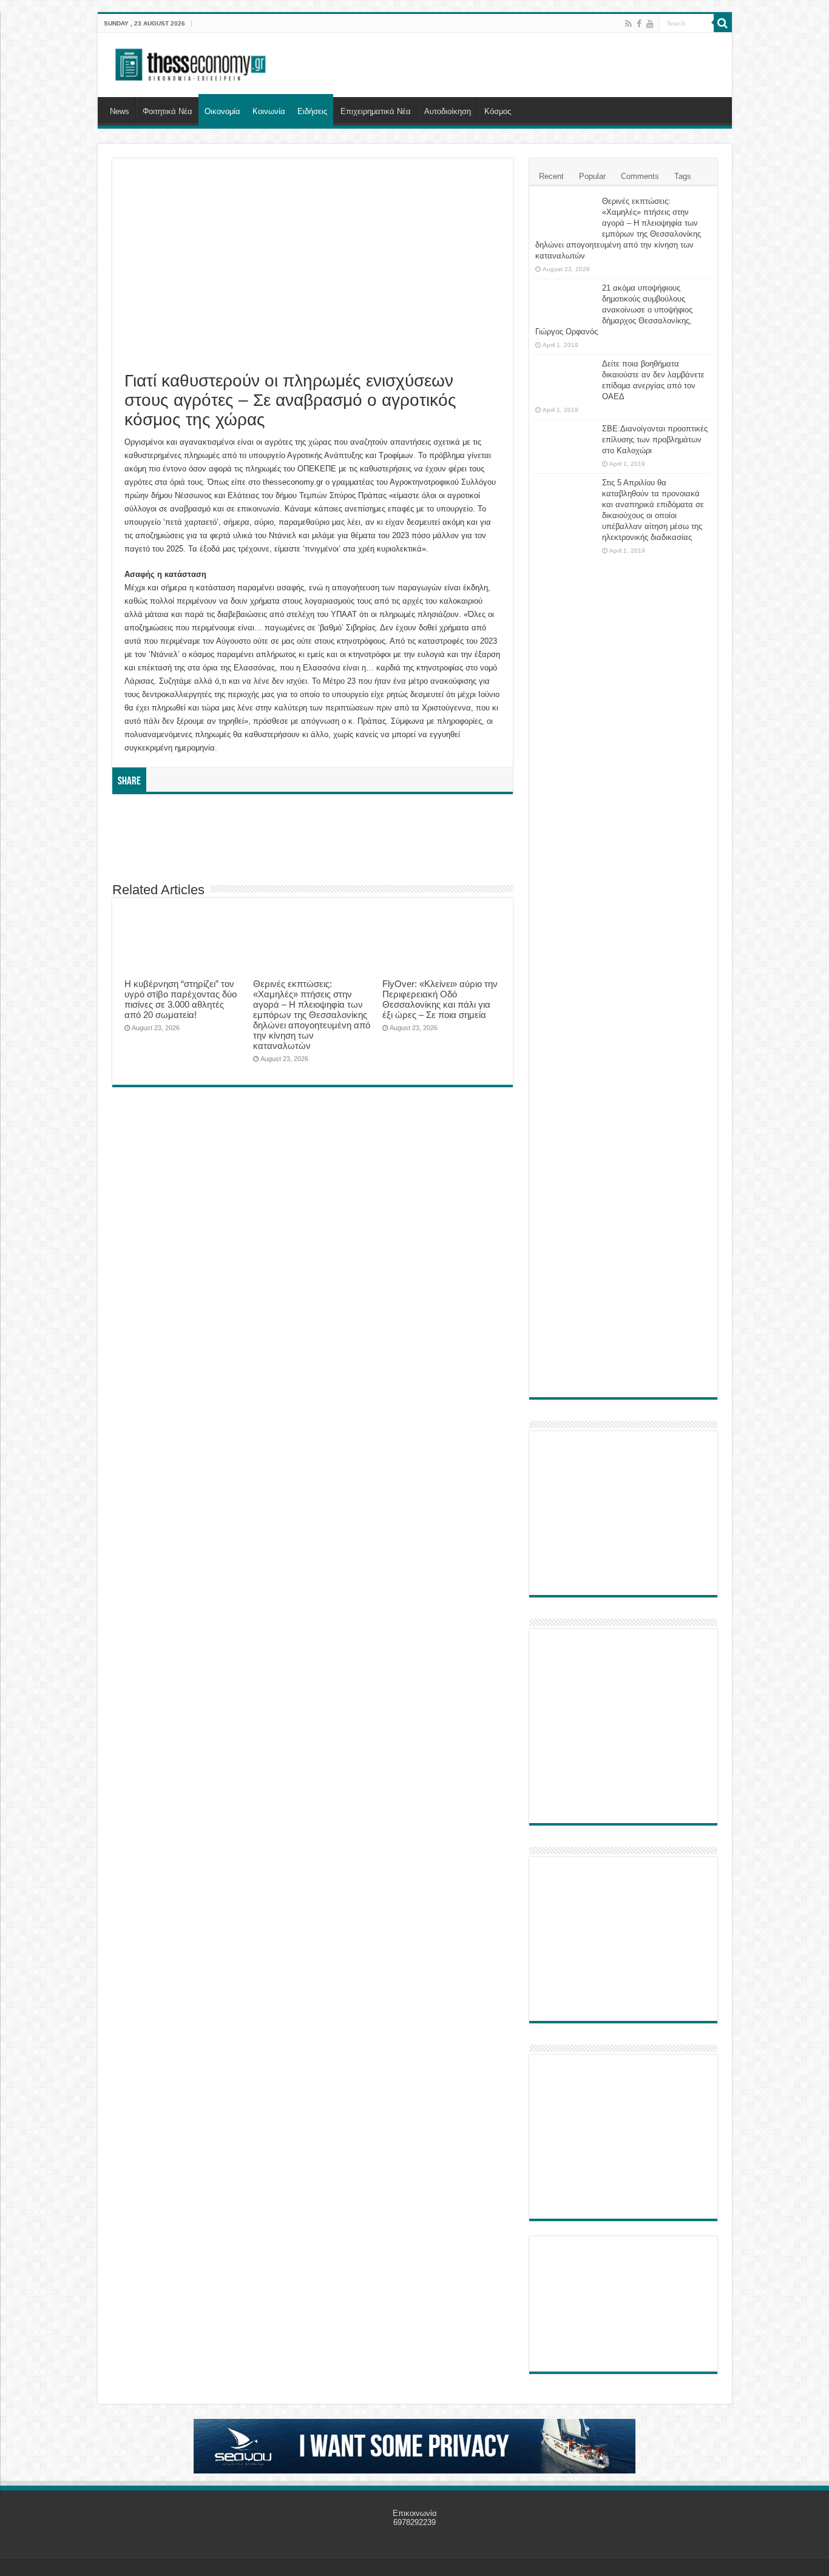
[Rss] (628, 24)
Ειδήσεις (312, 111)
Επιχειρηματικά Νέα (376, 111)
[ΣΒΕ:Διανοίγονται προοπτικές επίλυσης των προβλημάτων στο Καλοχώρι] (566, 440)
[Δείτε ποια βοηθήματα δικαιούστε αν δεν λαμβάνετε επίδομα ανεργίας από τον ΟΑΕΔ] (566, 379)
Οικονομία (222, 111)
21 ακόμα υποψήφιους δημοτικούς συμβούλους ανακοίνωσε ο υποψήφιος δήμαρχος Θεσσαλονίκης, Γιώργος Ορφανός (614, 310)
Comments (640, 176)
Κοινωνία (269, 111)
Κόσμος (498, 111)
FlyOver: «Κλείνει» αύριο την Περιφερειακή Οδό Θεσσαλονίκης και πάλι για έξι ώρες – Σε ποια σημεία (440, 999)
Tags (683, 176)
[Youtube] (650, 24)
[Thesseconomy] (192, 62)
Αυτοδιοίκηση (448, 111)
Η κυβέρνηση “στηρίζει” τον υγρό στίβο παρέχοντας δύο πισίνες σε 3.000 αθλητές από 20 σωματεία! (181, 999)
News (120, 111)
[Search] (723, 23)
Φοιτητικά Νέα (167, 111)
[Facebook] (639, 24)
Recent (551, 176)
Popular (592, 176)
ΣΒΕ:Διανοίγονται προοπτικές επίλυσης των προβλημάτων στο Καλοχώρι (655, 440)
